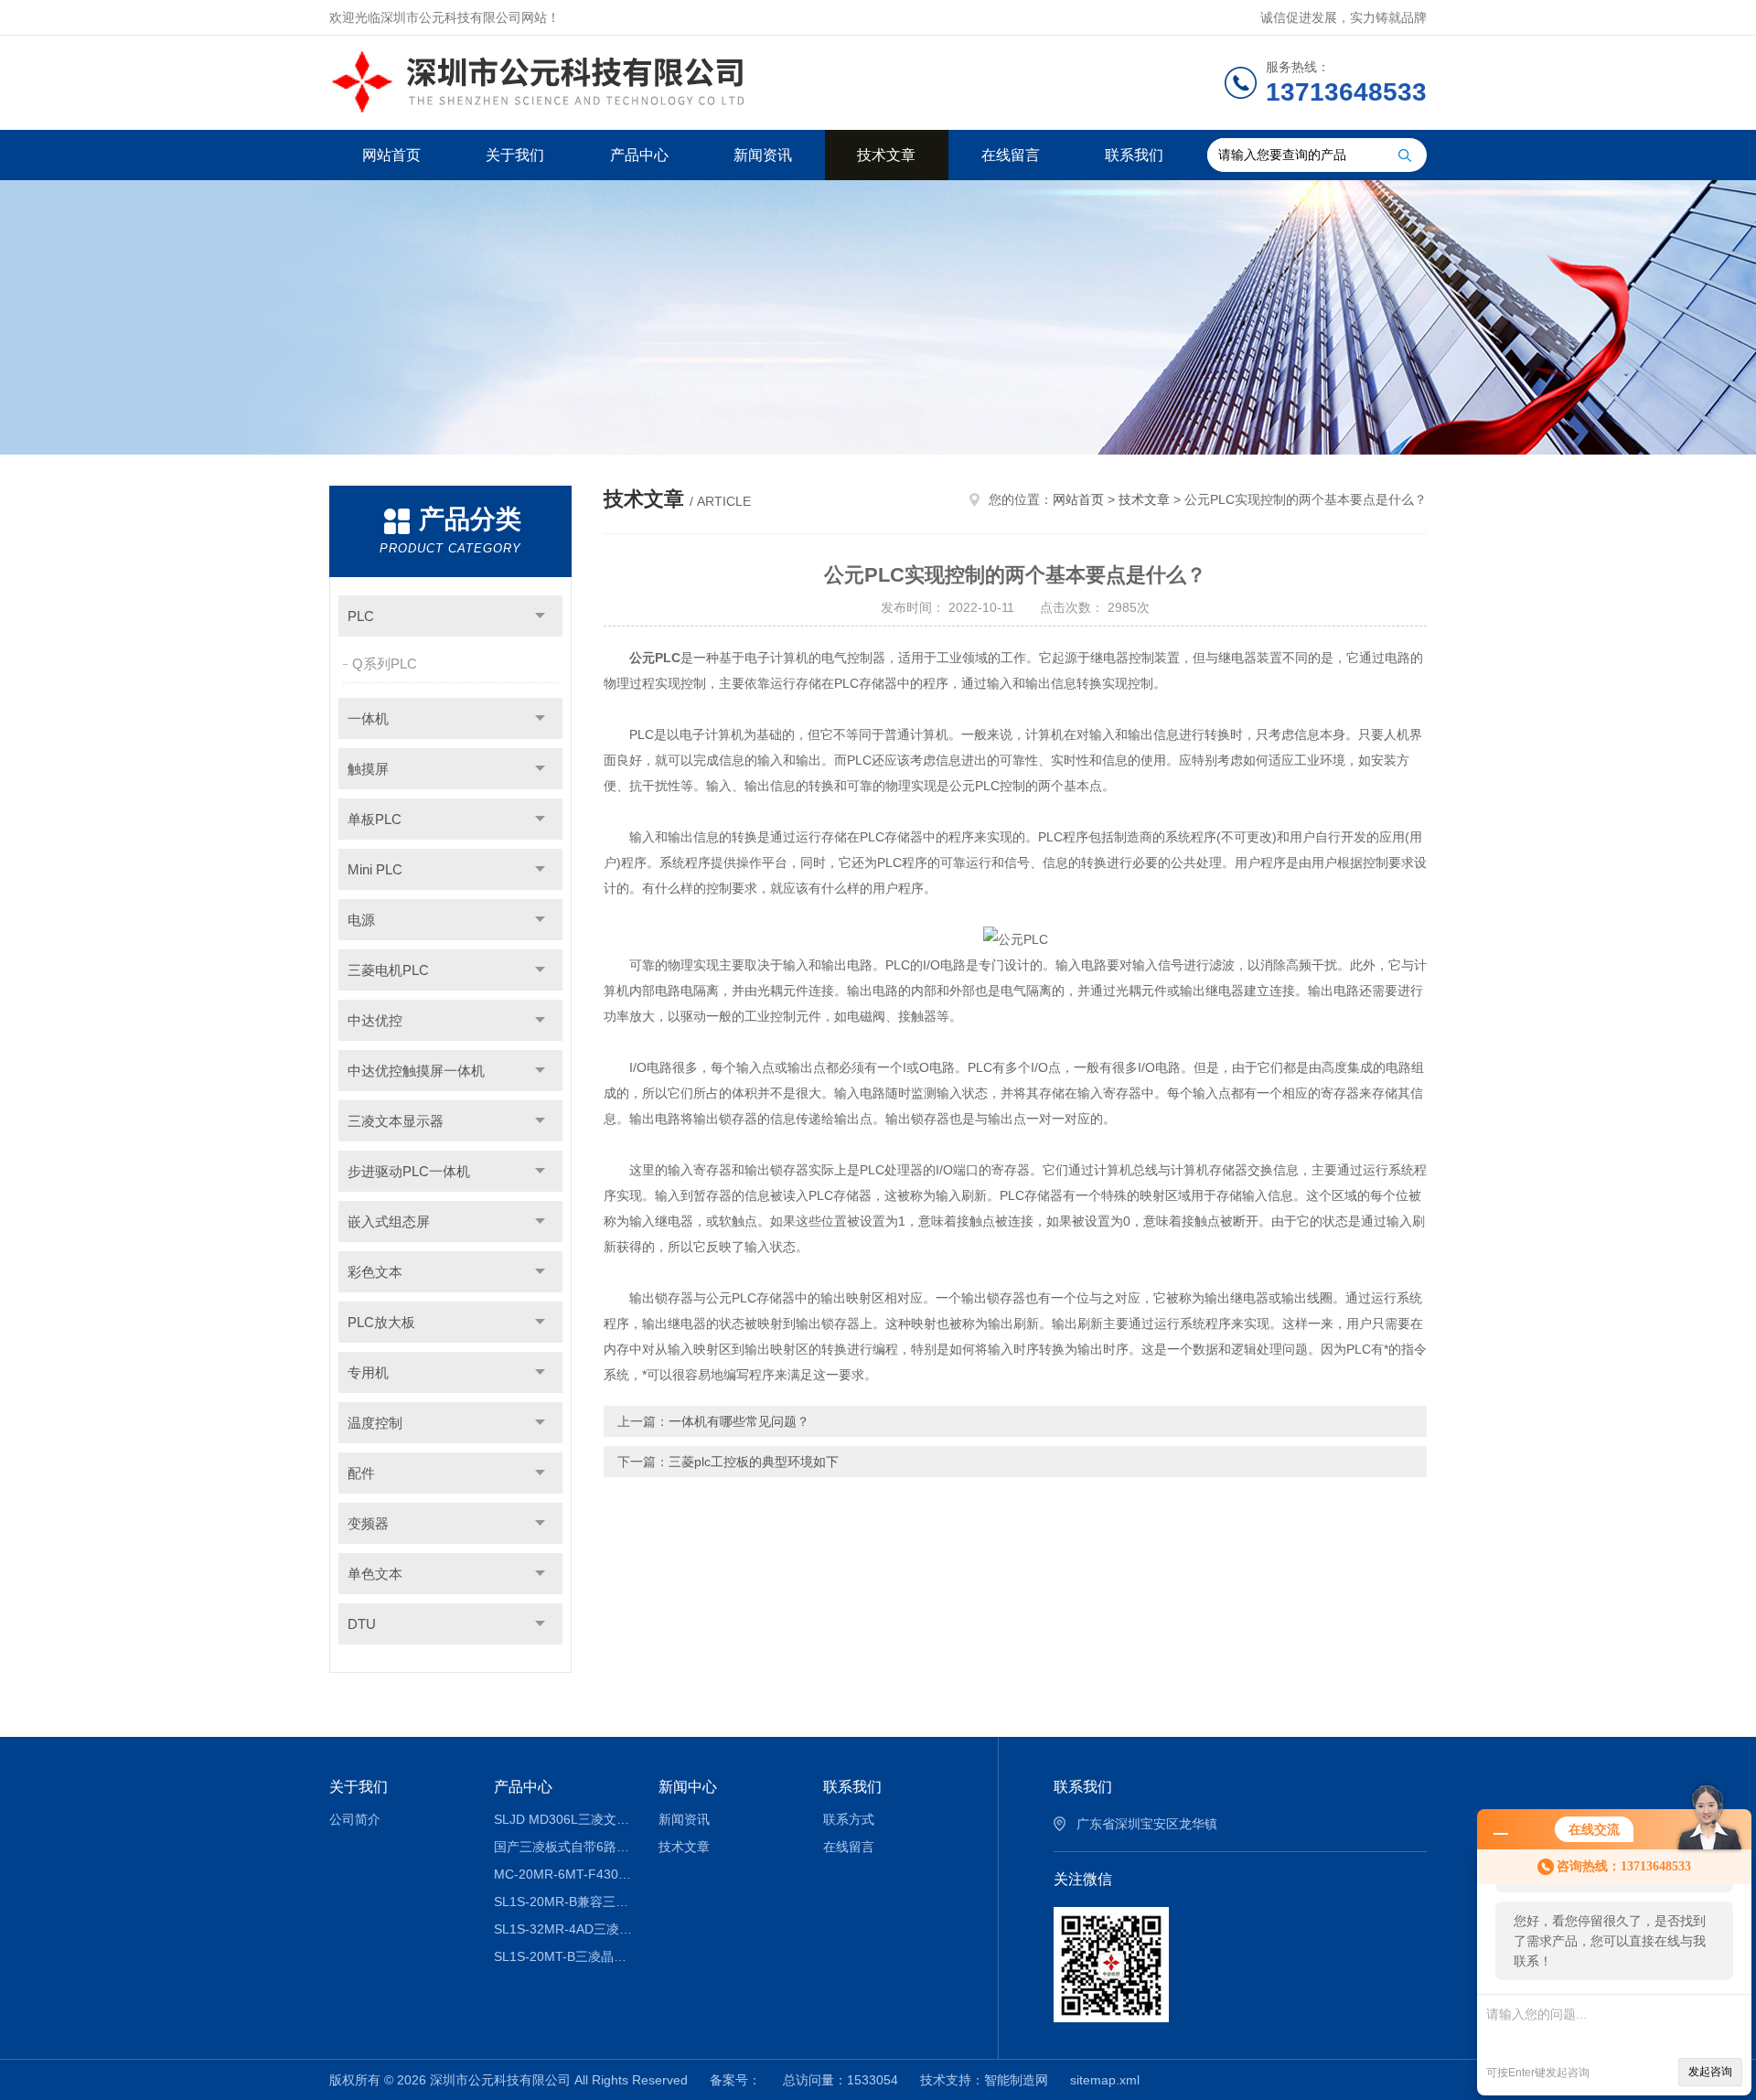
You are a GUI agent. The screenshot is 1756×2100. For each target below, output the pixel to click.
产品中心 (639, 155)
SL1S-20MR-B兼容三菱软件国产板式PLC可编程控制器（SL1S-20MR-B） (563, 1902)
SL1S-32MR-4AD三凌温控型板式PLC (563, 1929)
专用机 (368, 1372)
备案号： (735, 2080)
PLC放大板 (381, 1322)
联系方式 (849, 1819)
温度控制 (375, 1423)
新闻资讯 (763, 155)
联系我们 (1134, 155)
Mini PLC (375, 869)
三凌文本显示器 (396, 1121)
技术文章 (886, 155)
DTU (362, 1624)
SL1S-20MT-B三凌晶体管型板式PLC (563, 1956)
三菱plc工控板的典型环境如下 (754, 1462)
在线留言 (1011, 155)
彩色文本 (375, 1272)
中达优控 (375, 1020)
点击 (540, 616)
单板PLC (375, 819)
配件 (361, 1473)
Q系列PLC (385, 664)
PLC (361, 616)
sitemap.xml (1105, 2080)
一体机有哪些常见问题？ (739, 1421)
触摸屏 (368, 769)
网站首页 (391, 155)
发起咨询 (1710, 2072)
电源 (361, 920)
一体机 (368, 718)
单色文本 (375, 1574)
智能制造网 (1016, 2080)
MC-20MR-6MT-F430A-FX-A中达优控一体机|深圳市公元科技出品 (563, 1874)
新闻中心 (688, 1787)
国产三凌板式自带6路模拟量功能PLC (563, 1847)
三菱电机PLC (388, 970)
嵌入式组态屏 (389, 1221)
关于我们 (515, 155)
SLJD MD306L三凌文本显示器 (563, 1819)
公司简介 (355, 1819)
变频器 (368, 1523)
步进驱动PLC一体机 (409, 1171)
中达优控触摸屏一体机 (416, 1071)
